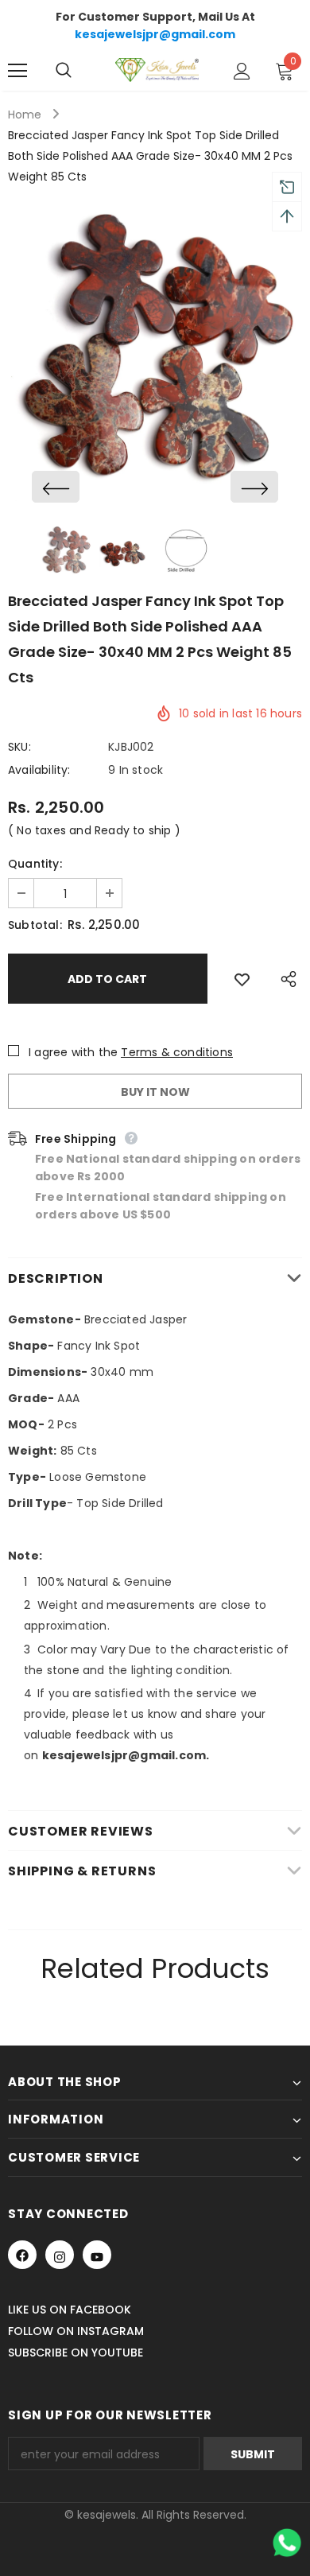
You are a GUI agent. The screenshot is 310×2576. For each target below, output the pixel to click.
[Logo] (157, 70)
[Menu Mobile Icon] (17, 71)
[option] (155, 354)
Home (25, 115)
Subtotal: (35, 925)
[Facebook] (22, 2255)
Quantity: (35, 864)
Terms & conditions (177, 1052)
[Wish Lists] (242, 979)
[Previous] (56, 487)
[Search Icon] (79, 71)
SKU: (19, 747)
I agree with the (73, 1052)
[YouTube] (97, 2255)
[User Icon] (242, 71)
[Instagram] (60, 2255)
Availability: (39, 770)
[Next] (254, 487)
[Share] (285, 979)
